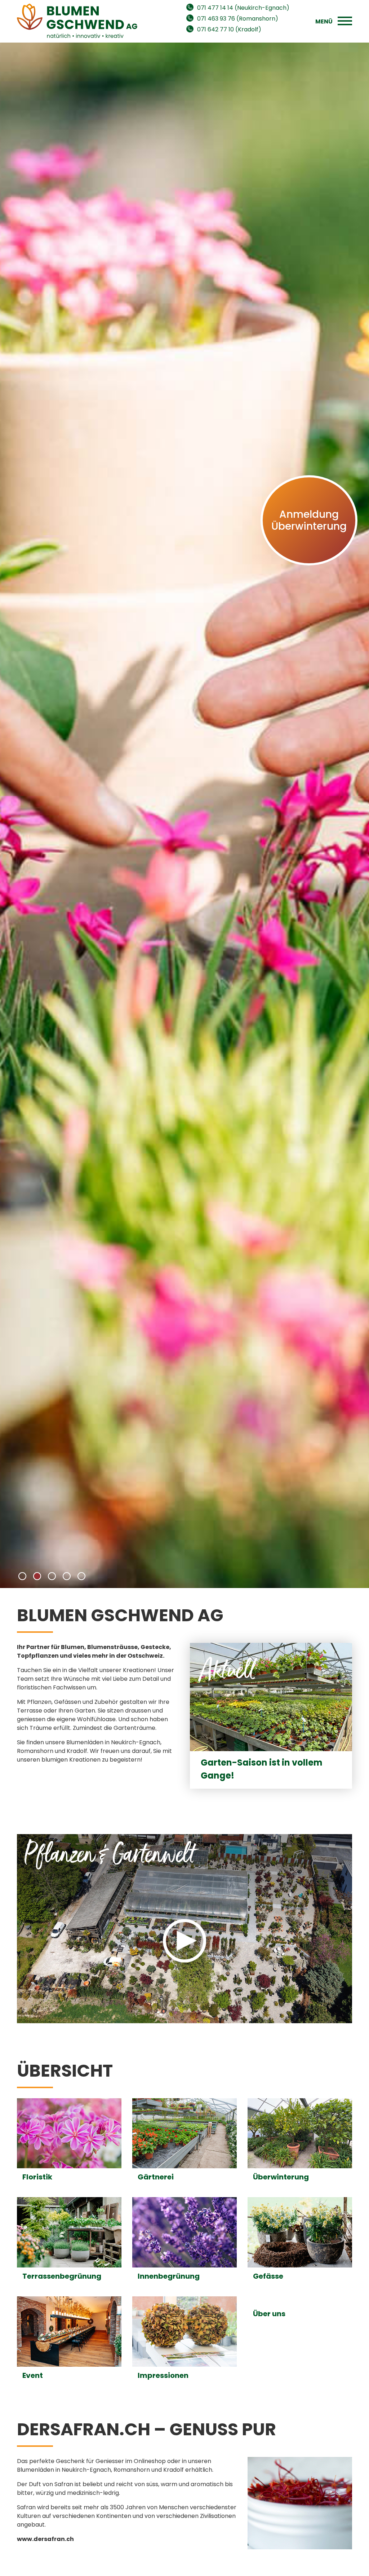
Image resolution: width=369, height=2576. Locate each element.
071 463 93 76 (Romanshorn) (238, 19)
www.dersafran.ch (45, 2539)
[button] (22, 1576)
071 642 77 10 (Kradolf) (229, 29)
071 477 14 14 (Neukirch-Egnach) (243, 8)
